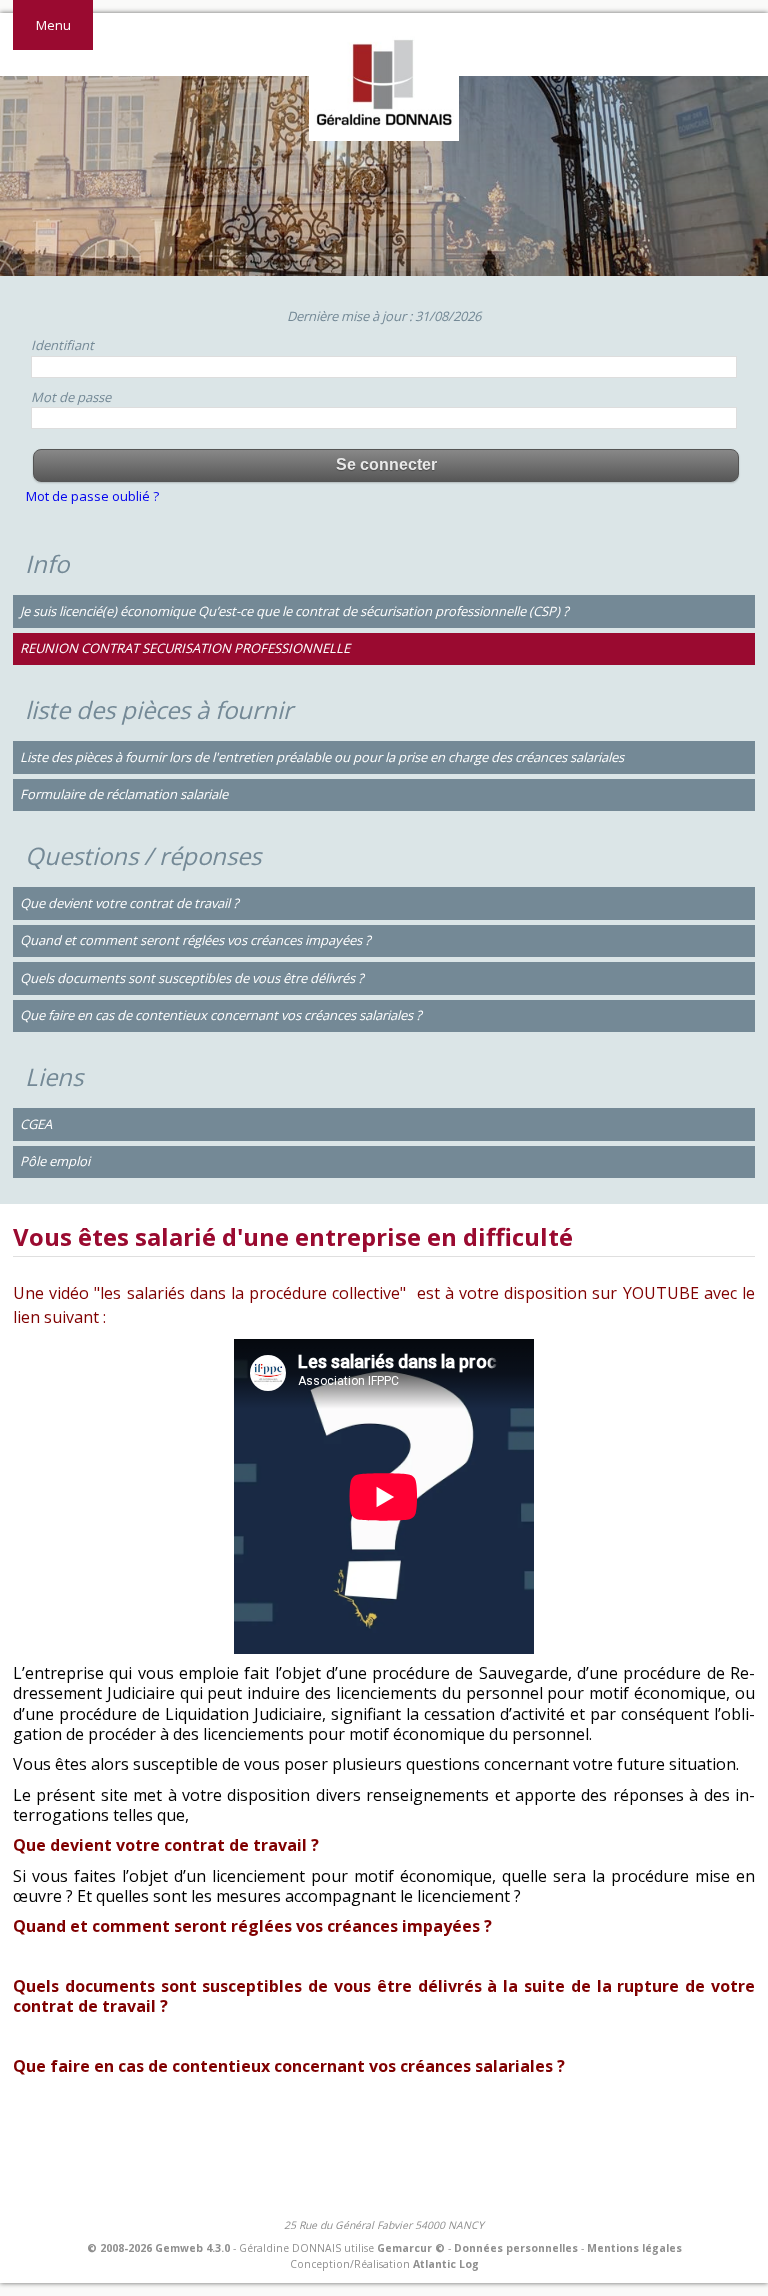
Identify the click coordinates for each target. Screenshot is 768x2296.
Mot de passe (71, 397)
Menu (53, 25)
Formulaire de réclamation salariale (124, 794)
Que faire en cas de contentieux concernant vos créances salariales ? (221, 1015)
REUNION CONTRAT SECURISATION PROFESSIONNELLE (185, 648)
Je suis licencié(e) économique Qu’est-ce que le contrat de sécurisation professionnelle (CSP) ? (294, 611)
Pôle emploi (55, 1161)
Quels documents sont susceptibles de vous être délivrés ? (192, 978)
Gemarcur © (411, 2248)
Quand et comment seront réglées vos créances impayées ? (195, 940)
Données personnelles (516, 2248)
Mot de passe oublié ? (92, 496)
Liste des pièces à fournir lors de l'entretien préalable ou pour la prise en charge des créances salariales (322, 757)
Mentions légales (634, 2248)
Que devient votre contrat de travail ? (129, 903)
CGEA (36, 1124)
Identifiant (62, 345)
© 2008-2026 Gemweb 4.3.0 (158, 2248)
